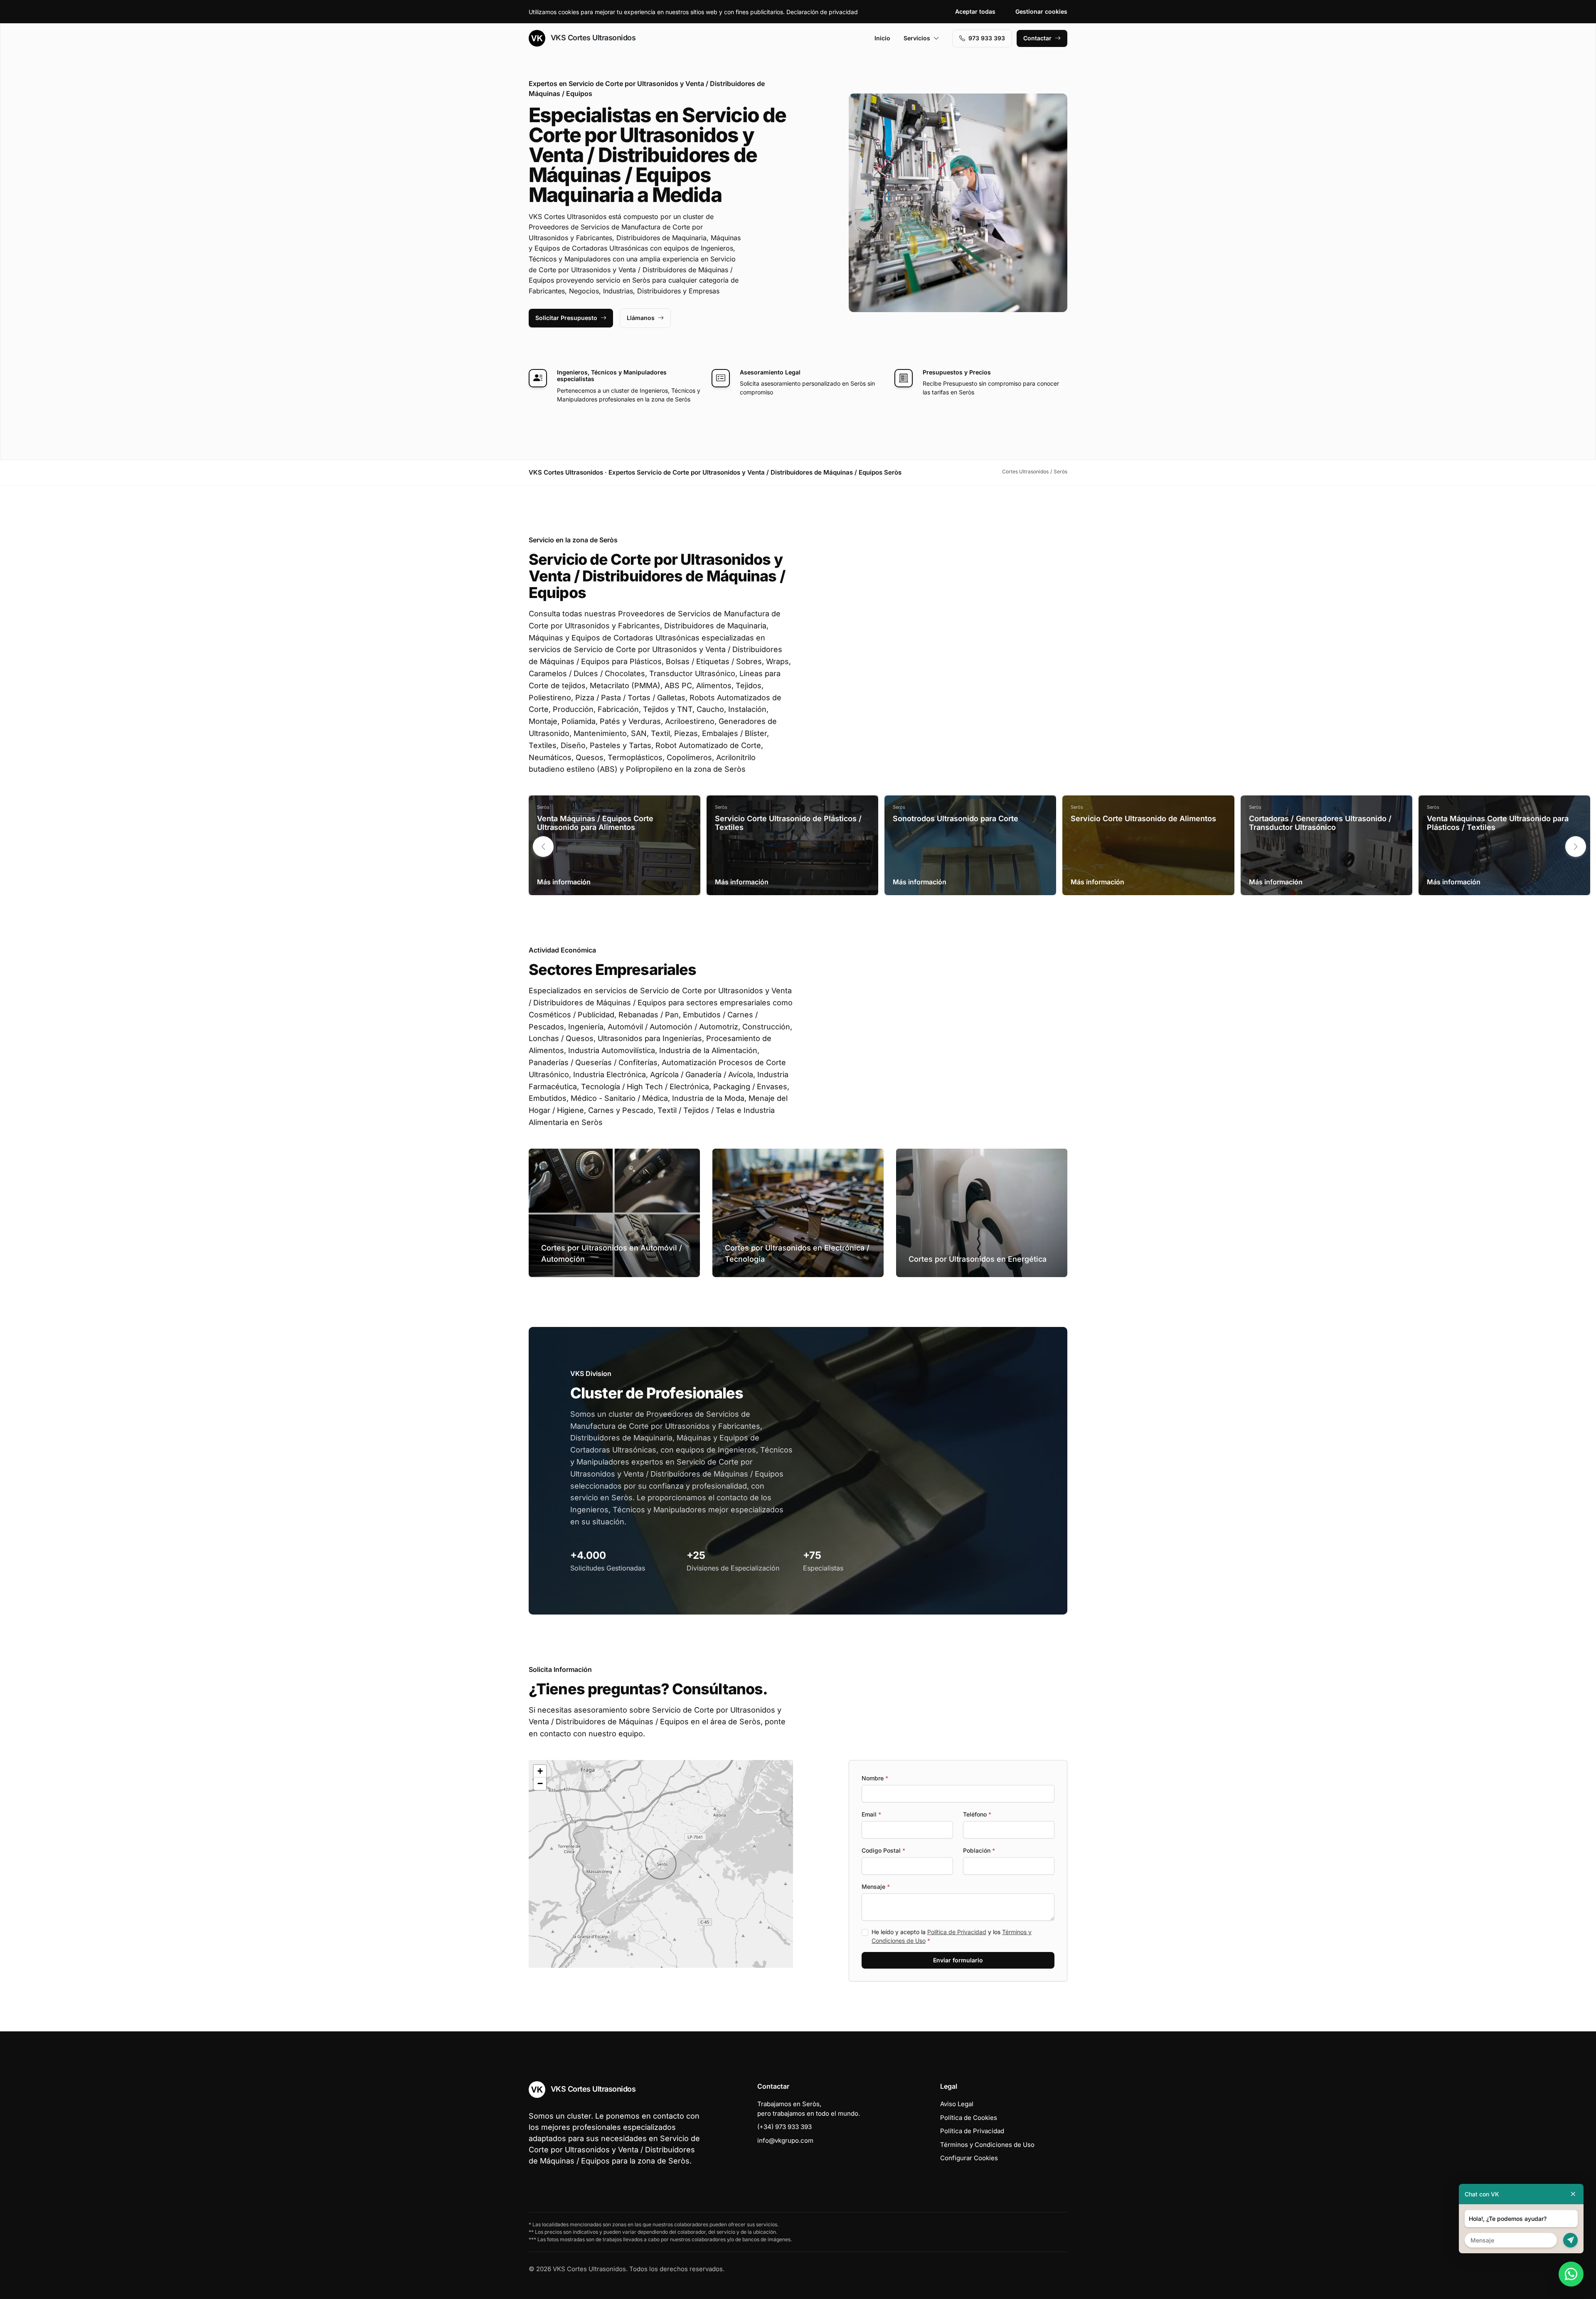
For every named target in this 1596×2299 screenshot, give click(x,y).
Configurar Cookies (969, 2158)
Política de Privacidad (957, 1932)
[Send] (1570, 2240)
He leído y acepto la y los (952, 1936)
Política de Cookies (969, 2118)
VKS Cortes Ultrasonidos (592, 38)
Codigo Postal (883, 1850)
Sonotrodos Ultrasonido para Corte (956, 818)
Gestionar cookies (1041, 11)
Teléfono (977, 1814)
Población (979, 1850)
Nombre (875, 1778)
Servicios (917, 38)
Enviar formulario (958, 1960)
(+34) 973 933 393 (784, 2127)
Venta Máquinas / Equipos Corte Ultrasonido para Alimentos (595, 823)
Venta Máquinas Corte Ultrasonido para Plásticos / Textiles (1498, 823)
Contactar (1037, 38)
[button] (1576, 847)
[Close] (1573, 2194)
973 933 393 (987, 38)
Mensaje (876, 1887)
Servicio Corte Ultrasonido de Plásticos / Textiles (788, 823)
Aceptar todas (975, 11)
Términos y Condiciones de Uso (987, 2145)
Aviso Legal (957, 2104)
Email (871, 1814)
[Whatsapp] (1571, 2274)
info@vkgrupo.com (785, 2140)
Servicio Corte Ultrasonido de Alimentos (1143, 818)
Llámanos (641, 318)
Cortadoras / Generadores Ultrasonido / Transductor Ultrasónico (1320, 823)
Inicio (882, 38)
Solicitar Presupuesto (566, 318)
